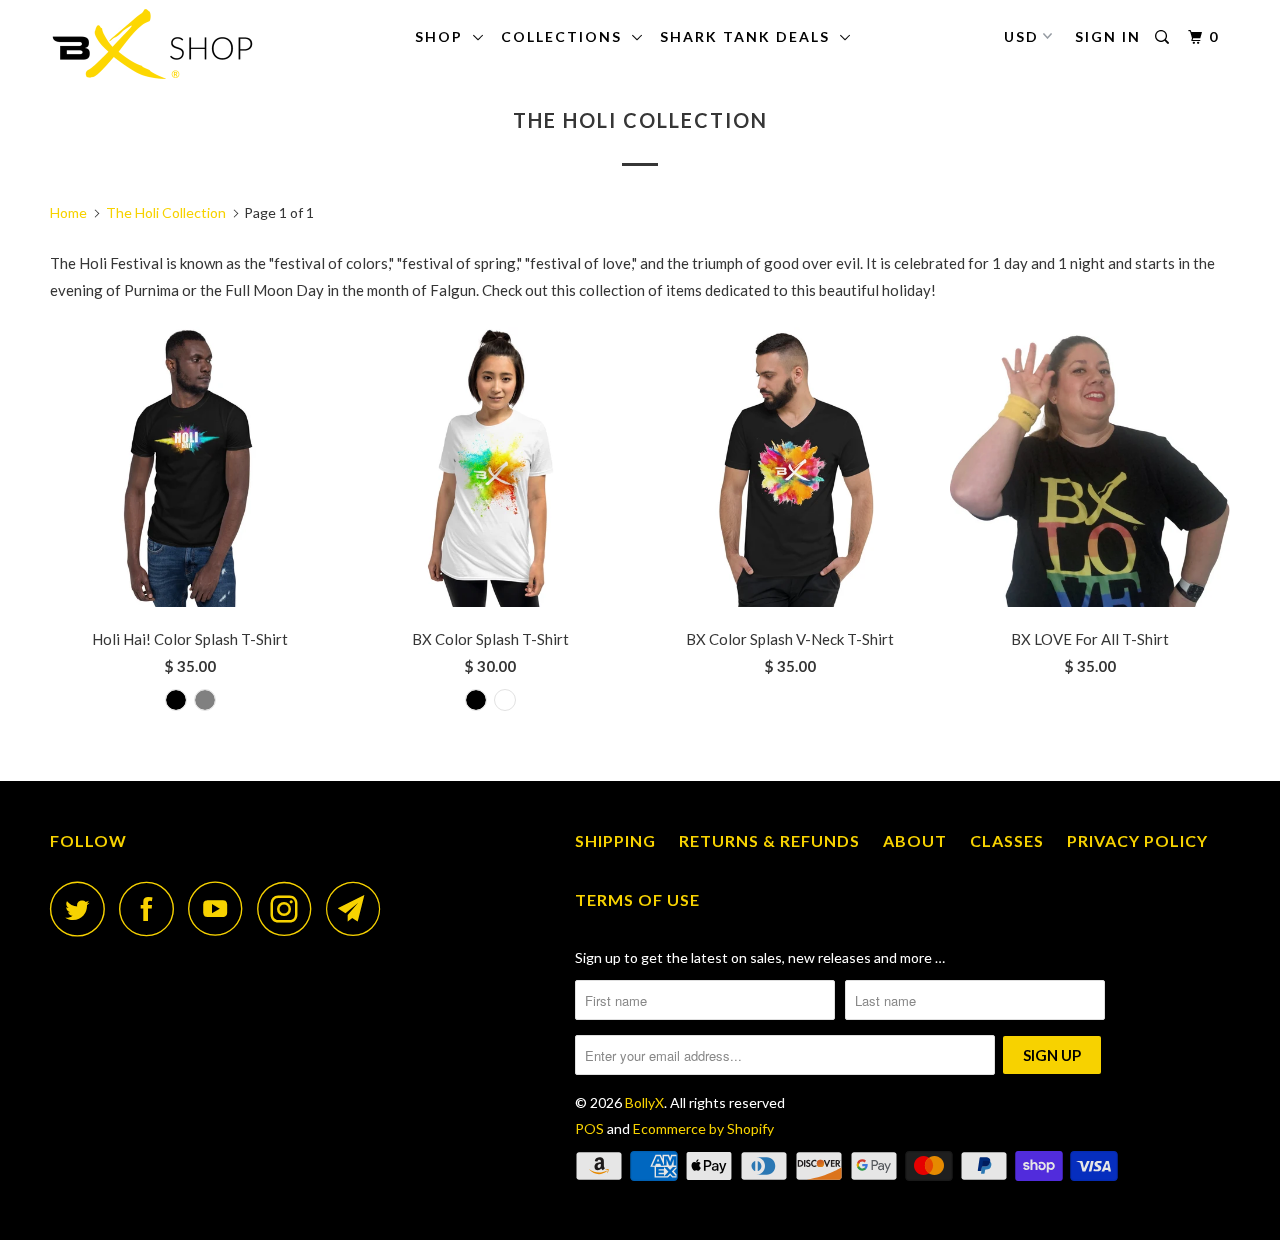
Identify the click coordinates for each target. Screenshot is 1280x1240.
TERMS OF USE (637, 899)
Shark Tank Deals (750, 36)
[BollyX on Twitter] (83, 908)
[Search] (1164, 37)
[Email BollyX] (359, 908)
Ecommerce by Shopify (703, 1128)
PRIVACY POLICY (1137, 840)
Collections (566, 36)
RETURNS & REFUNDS (769, 840)
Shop (444, 36)
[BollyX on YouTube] (221, 908)
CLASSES (1007, 840)
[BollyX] (152, 44)
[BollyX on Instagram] (290, 908)
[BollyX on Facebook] (152, 908)
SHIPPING (615, 840)
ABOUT (915, 840)
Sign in (1108, 36)
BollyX (644, 1102)
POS (589, 1128)
